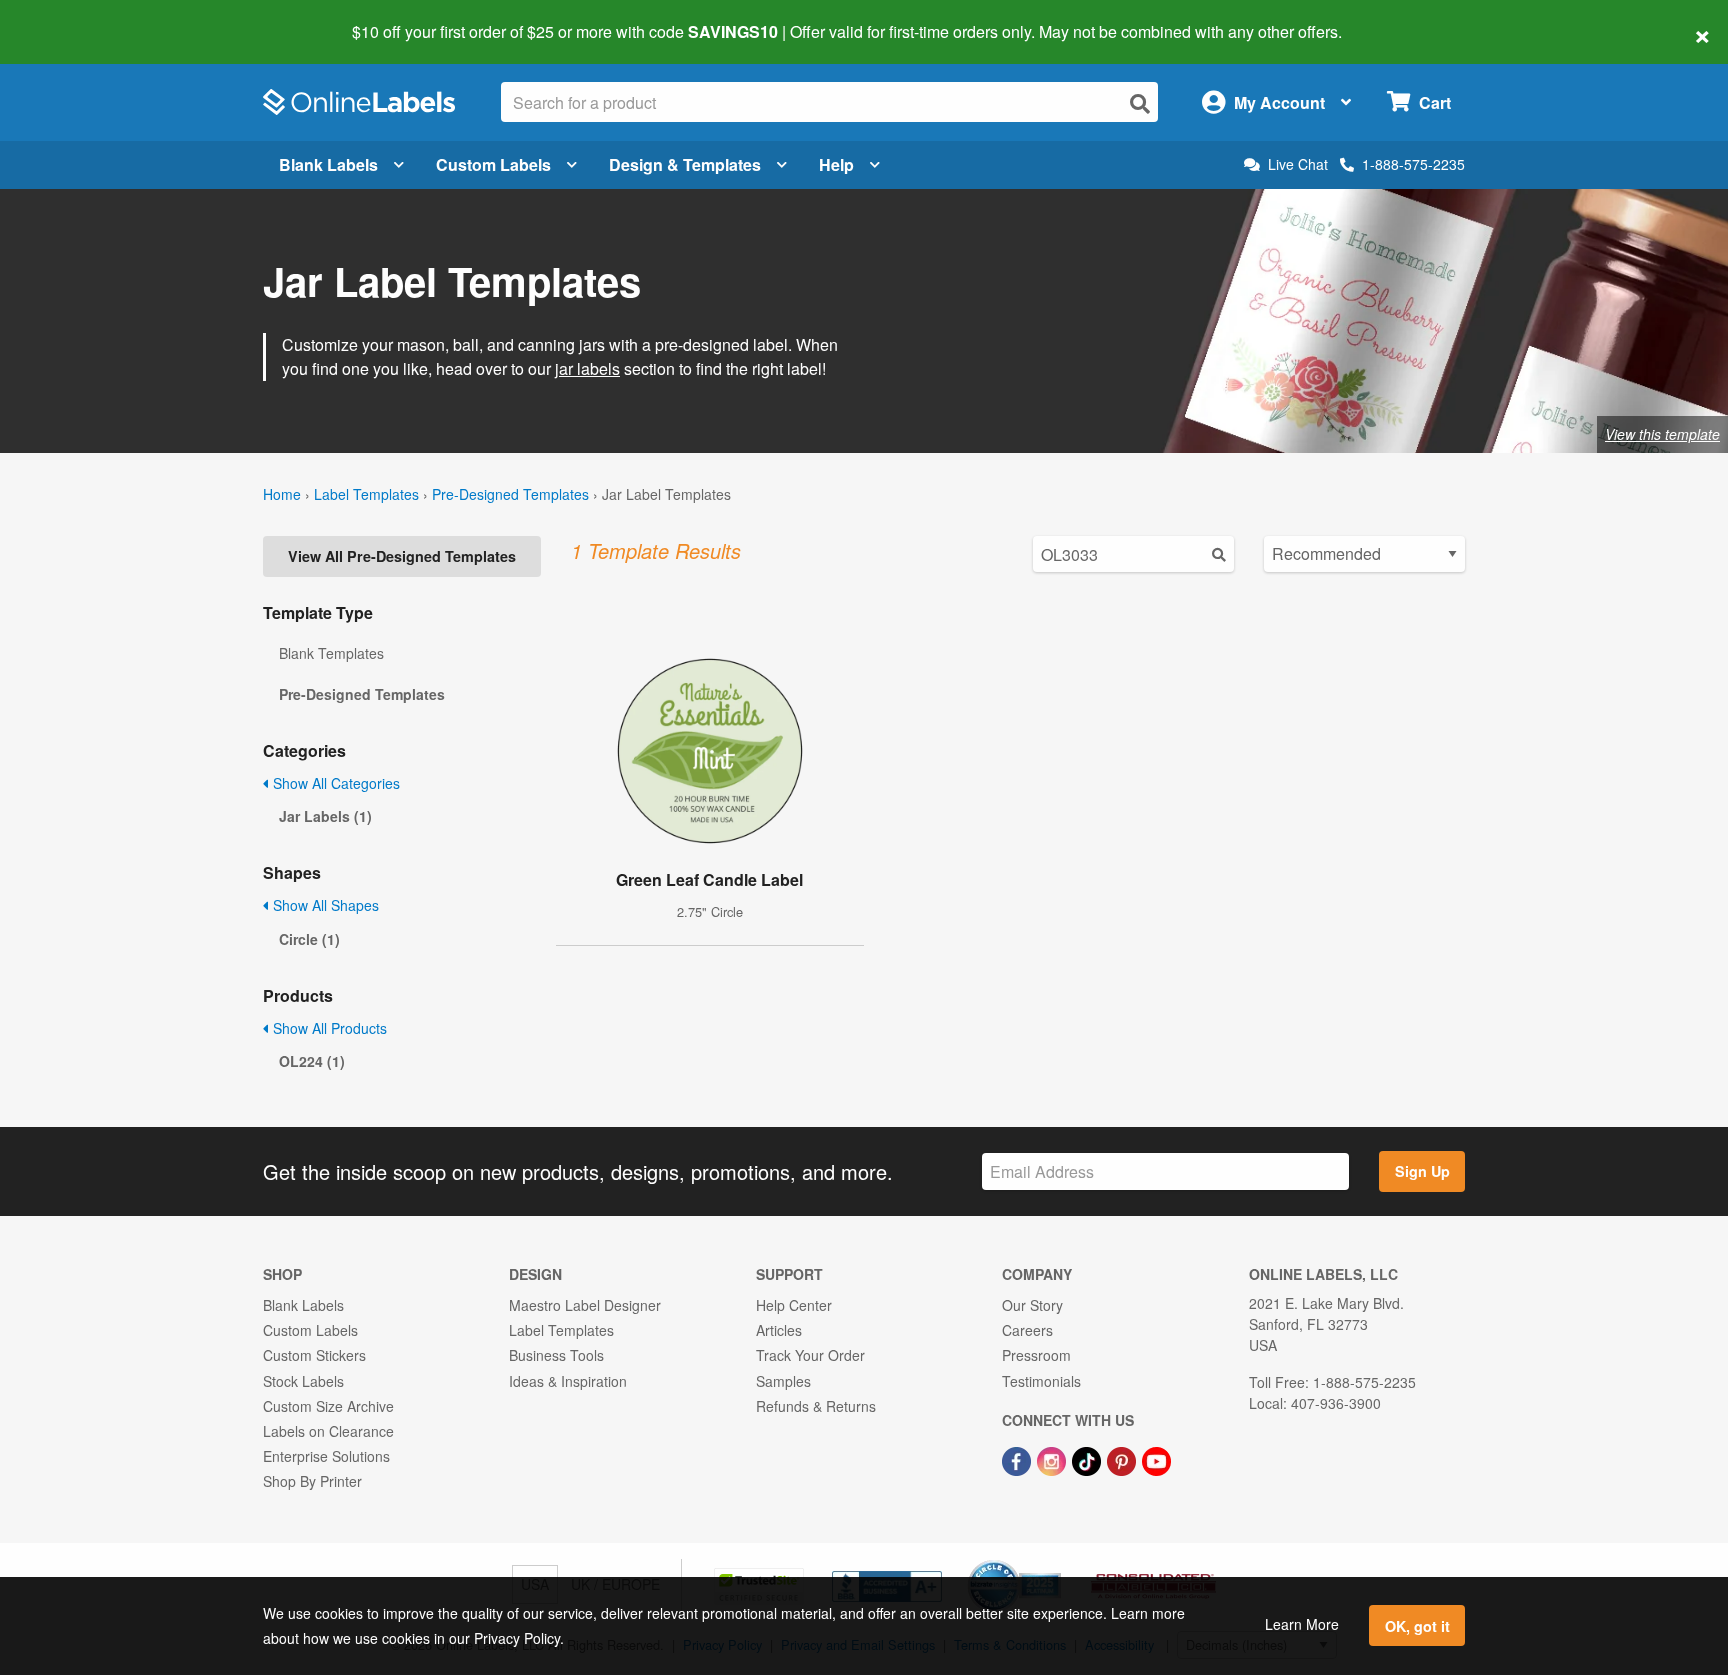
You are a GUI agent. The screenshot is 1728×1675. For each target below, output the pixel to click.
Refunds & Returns (816, 1406)
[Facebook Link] (1018, 1459)
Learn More (1302, 1624)
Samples (783, 1381)
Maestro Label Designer (585, 1305)
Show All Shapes (324, 905)
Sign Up (1422, 1171)
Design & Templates (685, 164)
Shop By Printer (312, 1481)
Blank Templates (331, 653)
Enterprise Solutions (326, 1456)
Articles (779, 1330)
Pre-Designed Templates (510, 494)
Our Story (1032, 1305)
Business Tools (556, 1355)
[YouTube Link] (1156, 1459)
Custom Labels (493, 164)
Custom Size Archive (328, 1406)
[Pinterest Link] (1123, 1459)
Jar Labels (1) (325, 816)
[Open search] (1140, 103)
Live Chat (1298, 164)
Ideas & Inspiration (568, 1381)
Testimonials (1041, 1381)
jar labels (587, 368)
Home (282, 494)
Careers (1027, 1330)
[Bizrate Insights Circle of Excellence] (1054, 1562)
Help (836, 164)
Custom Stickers (314, 1355)
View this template (1662, 434)
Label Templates (366, 494)
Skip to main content (72, 18)
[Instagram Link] (1053, 1459)
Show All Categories (334, 783)
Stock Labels (303, 1381)
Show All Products (328, 1028)
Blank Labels (328, 164)
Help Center (794, 1305)
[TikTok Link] (1088, 1459)
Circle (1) (309, 939)
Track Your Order (810, 1355)
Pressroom (1036, 1355)
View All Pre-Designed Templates (402, 556)
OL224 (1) (312, 1061)
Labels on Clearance (328, 1431)
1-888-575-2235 (1413, 164)
